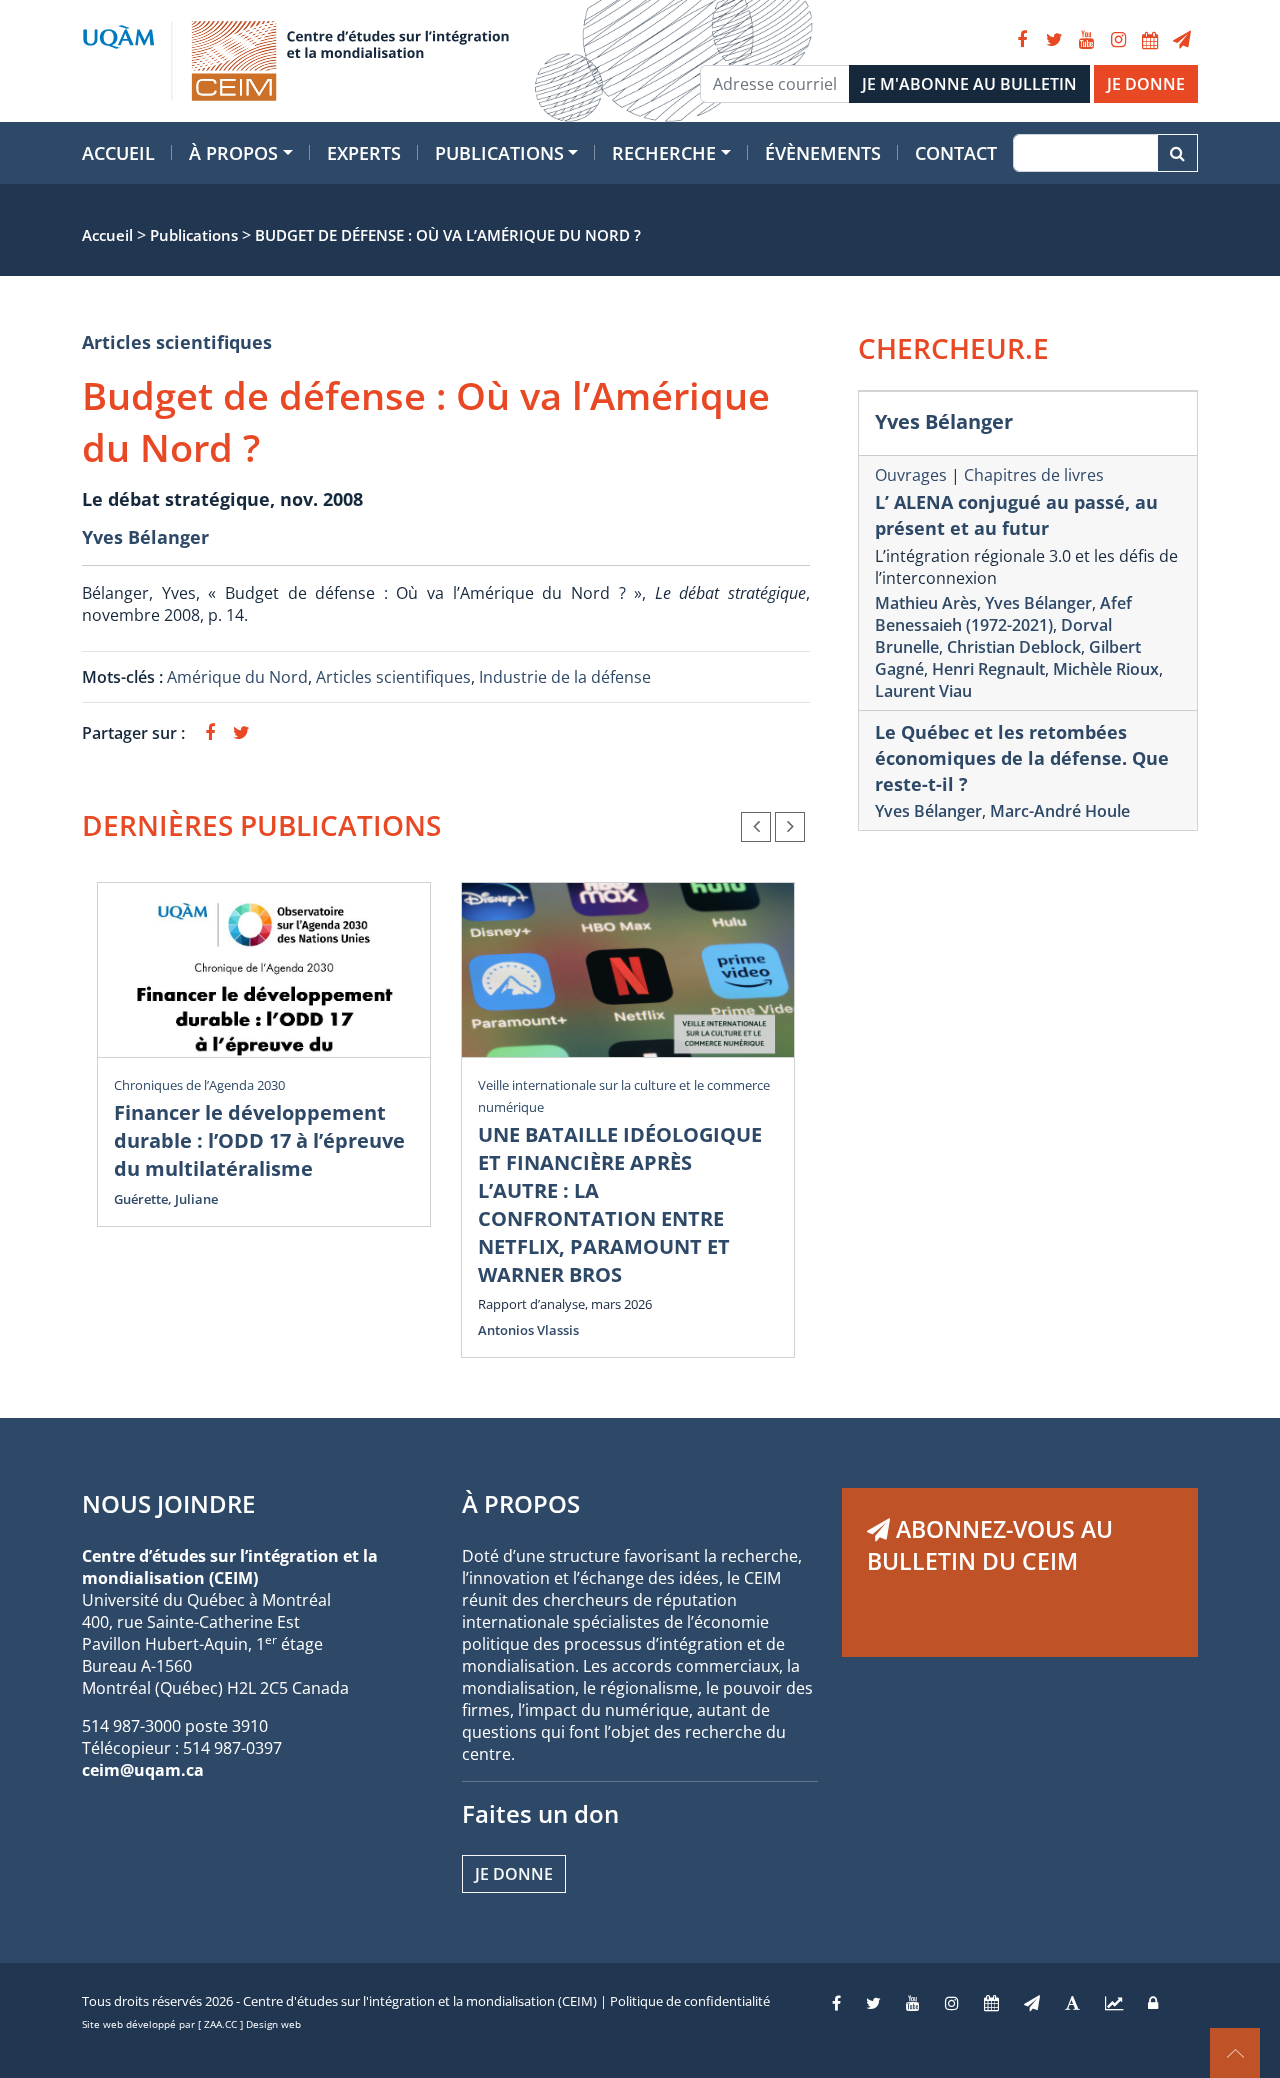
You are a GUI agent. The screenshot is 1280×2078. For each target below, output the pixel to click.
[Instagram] (1118, 40)
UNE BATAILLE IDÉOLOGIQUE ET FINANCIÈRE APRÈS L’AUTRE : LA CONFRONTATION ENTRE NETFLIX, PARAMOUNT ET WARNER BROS (620, 1204)
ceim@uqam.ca (143, 1770)
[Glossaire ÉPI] (1072, 2003)
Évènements (823, 153)
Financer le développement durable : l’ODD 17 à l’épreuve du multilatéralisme (259, 1140)
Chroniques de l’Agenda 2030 (199, 1085)
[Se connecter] (1153, 2003)
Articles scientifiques (177, 342)
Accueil (118, 153)
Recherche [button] (664, 153)
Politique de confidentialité (690, 2001)
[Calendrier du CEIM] (1150, 40)
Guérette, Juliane (166, 1199)
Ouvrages (911, 475)
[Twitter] (1054, 40)
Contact (956, 153)
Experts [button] (364, 153)
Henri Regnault (988, 669)
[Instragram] (952, 2003)
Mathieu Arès (926, 603)
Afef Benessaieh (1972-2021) (1003, 614)
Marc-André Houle (1060, 811)
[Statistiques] (1114, 2003)
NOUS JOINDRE (168, 1503)
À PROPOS (521, 1503)
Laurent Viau (923, 691)
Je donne (514, 1874)
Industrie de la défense (565, 677)
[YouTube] (1086, 40)
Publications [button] (499, 153)
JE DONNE (1146, 84)
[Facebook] (1022, 40)
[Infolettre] (1182, 40)
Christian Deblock (1014, 647)
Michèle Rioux (1106, 669)
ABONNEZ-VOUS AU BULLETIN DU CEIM (990, 1545)
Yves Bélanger (145, 537)
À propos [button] (233, 153)
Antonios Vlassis (528, 1330)
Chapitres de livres (1034, 475)
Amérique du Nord (237, 677)
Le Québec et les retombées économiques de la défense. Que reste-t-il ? (1022, 758)
